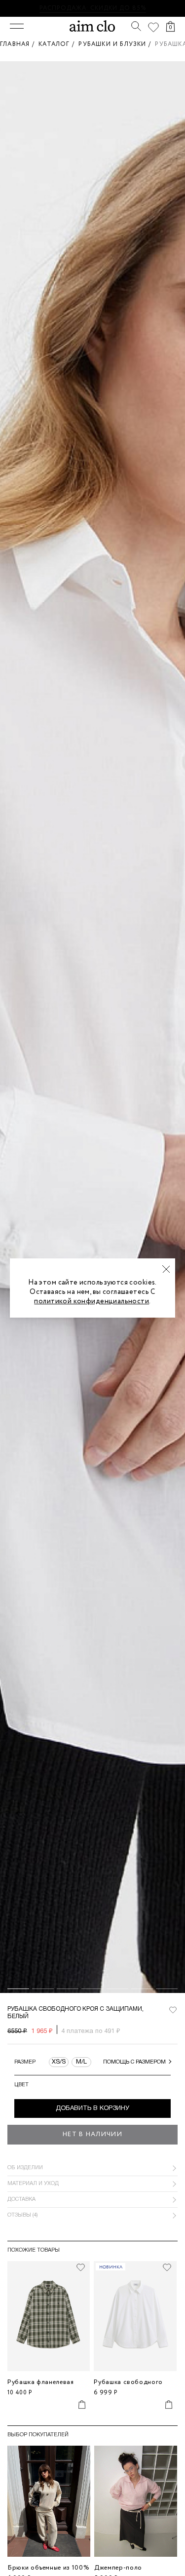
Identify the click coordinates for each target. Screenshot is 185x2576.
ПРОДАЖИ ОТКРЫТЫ (126, 8)
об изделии (25, 2168)
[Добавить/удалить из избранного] (80, 2267)
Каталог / (58, 44)
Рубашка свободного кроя (128, 2386)
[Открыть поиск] (136, 26)
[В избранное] (173, 2010)
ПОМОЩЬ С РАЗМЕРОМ (134, 2062)
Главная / (19, 44)
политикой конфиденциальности (92, 1301)
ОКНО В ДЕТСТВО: (57, 8)
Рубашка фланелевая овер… (41, 2386)
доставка (21, 2199)
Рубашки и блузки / (117, 44)
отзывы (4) (23, 2215)
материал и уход (33, 2184)
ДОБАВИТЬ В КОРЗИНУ (92, 2108)
